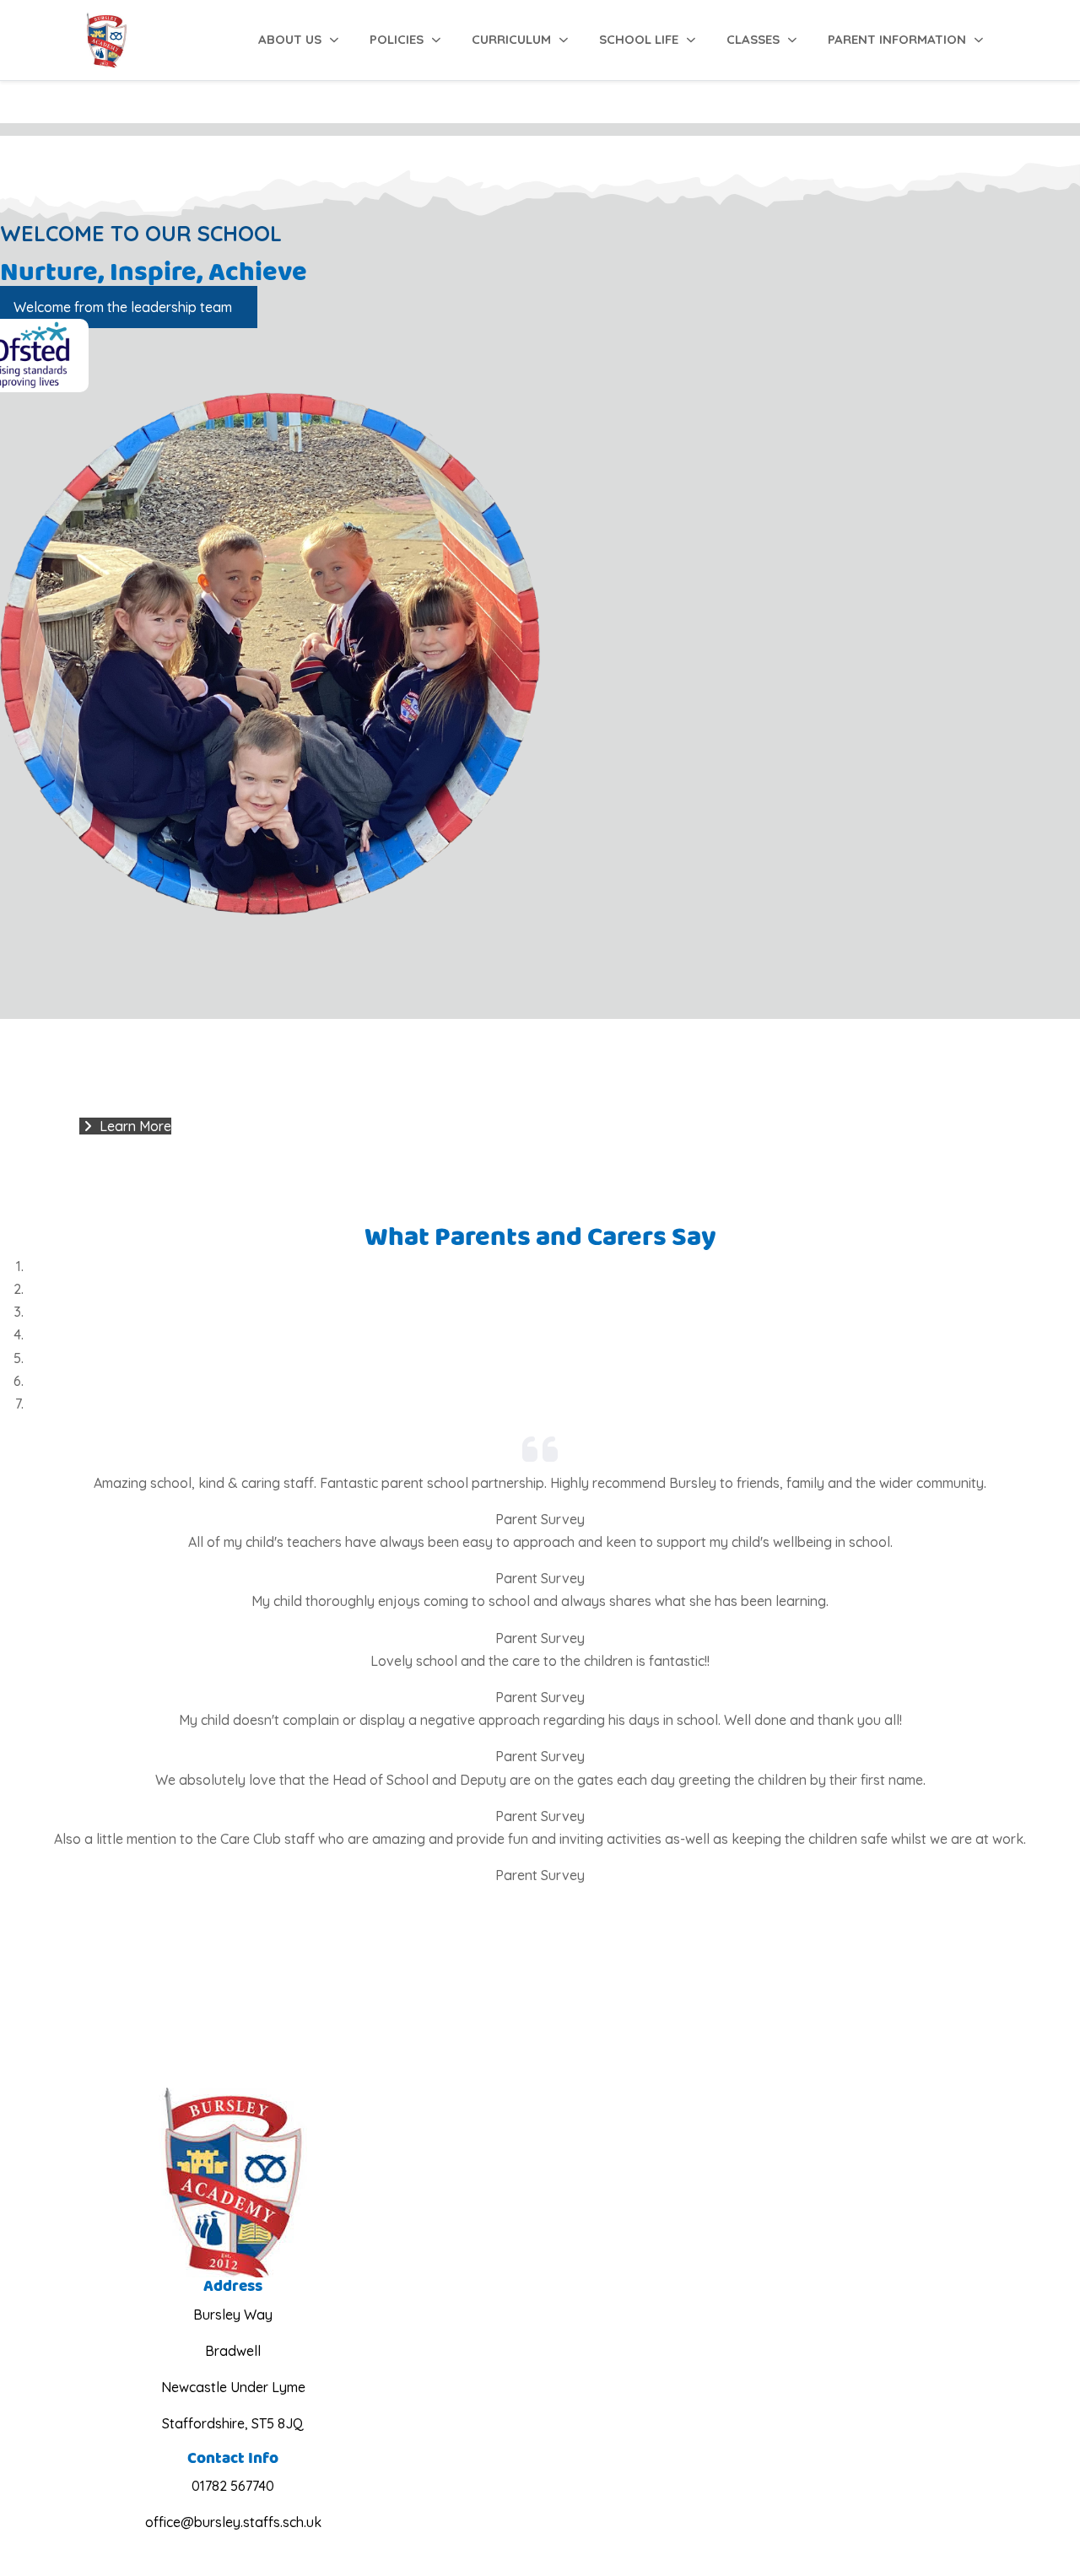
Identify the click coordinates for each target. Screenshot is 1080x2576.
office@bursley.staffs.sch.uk (233, 2522)
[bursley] (107, 40)
